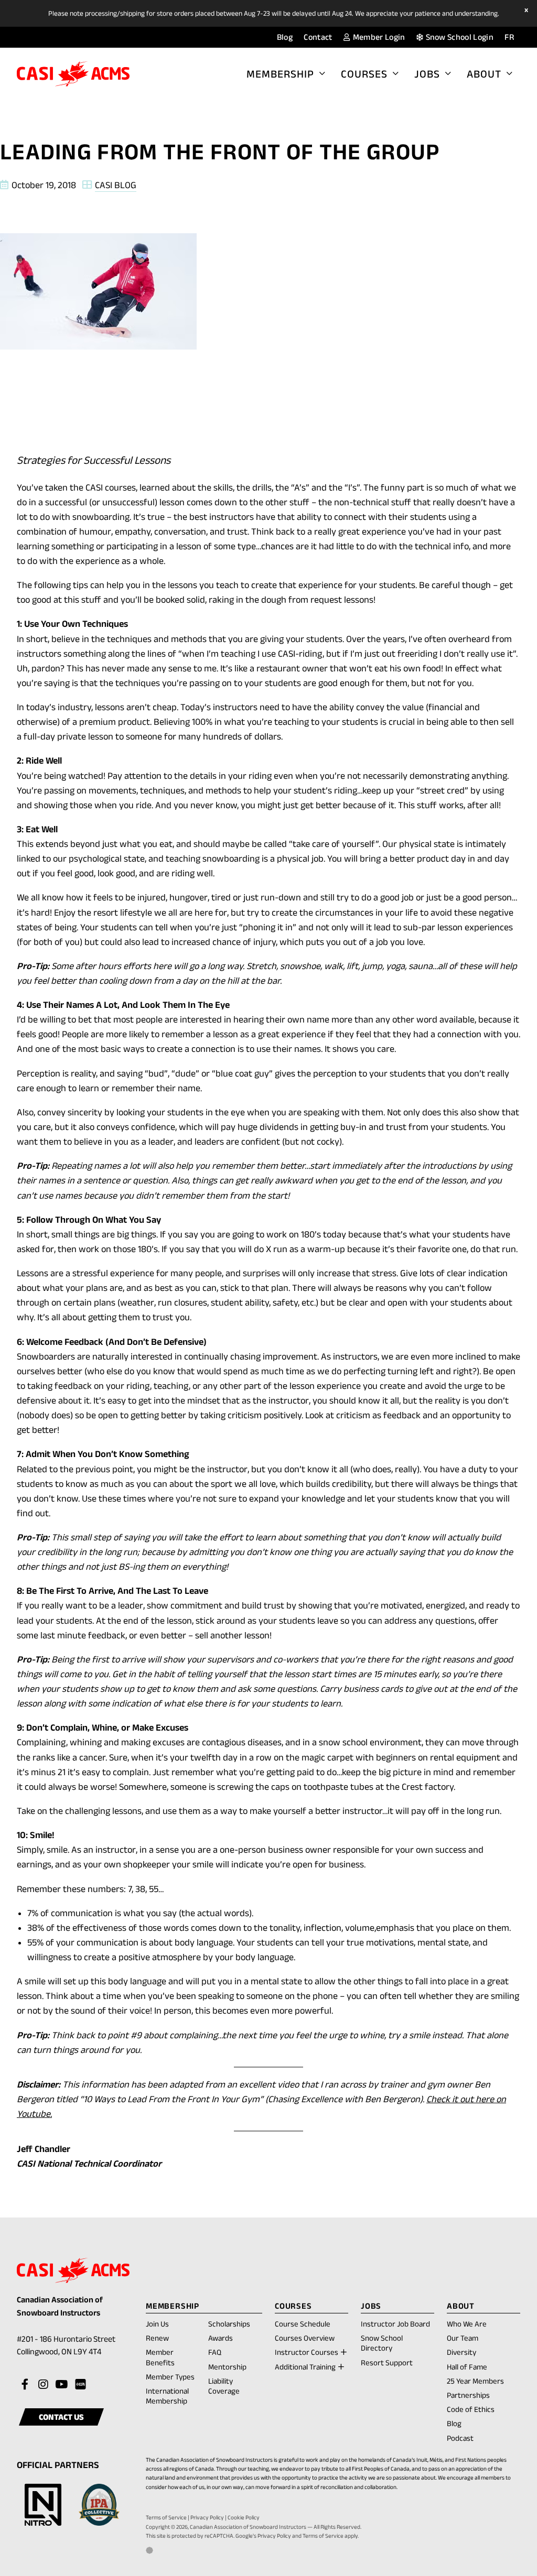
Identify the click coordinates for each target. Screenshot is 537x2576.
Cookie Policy (244, 2517)
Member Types (170, 2377)
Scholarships (229, 2324)
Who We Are (467, 2324)
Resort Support (387, 2362)
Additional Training (305, 2367)
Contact (318, 37)
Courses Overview (305, 2338)
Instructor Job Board (395, 2324)
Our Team (463, 2338)
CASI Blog (116, 185)
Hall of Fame (467, 2367)
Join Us (157, 2324)
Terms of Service (166, 2517)
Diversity (461, 2352)
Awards (221, 2338)
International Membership (167, 2396)
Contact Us (61, 2417)
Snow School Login (459, 37)
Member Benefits (160, 2357)
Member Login (378, 37)
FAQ (215, 2352)
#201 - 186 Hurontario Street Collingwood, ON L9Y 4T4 (71, 2347)
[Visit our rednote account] (80, 2385)
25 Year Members (475, 2381)
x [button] (528, 10)
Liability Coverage (224, 2386)
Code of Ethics (471, 2409)
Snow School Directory (382, 2343)
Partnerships (468, 2395)
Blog (285, 37)
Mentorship (227, 2367)
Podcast (460, 2438)
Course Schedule (303, 2324)
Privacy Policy (207, 2517)
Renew (157, 2339)
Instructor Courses (307, 2352)
